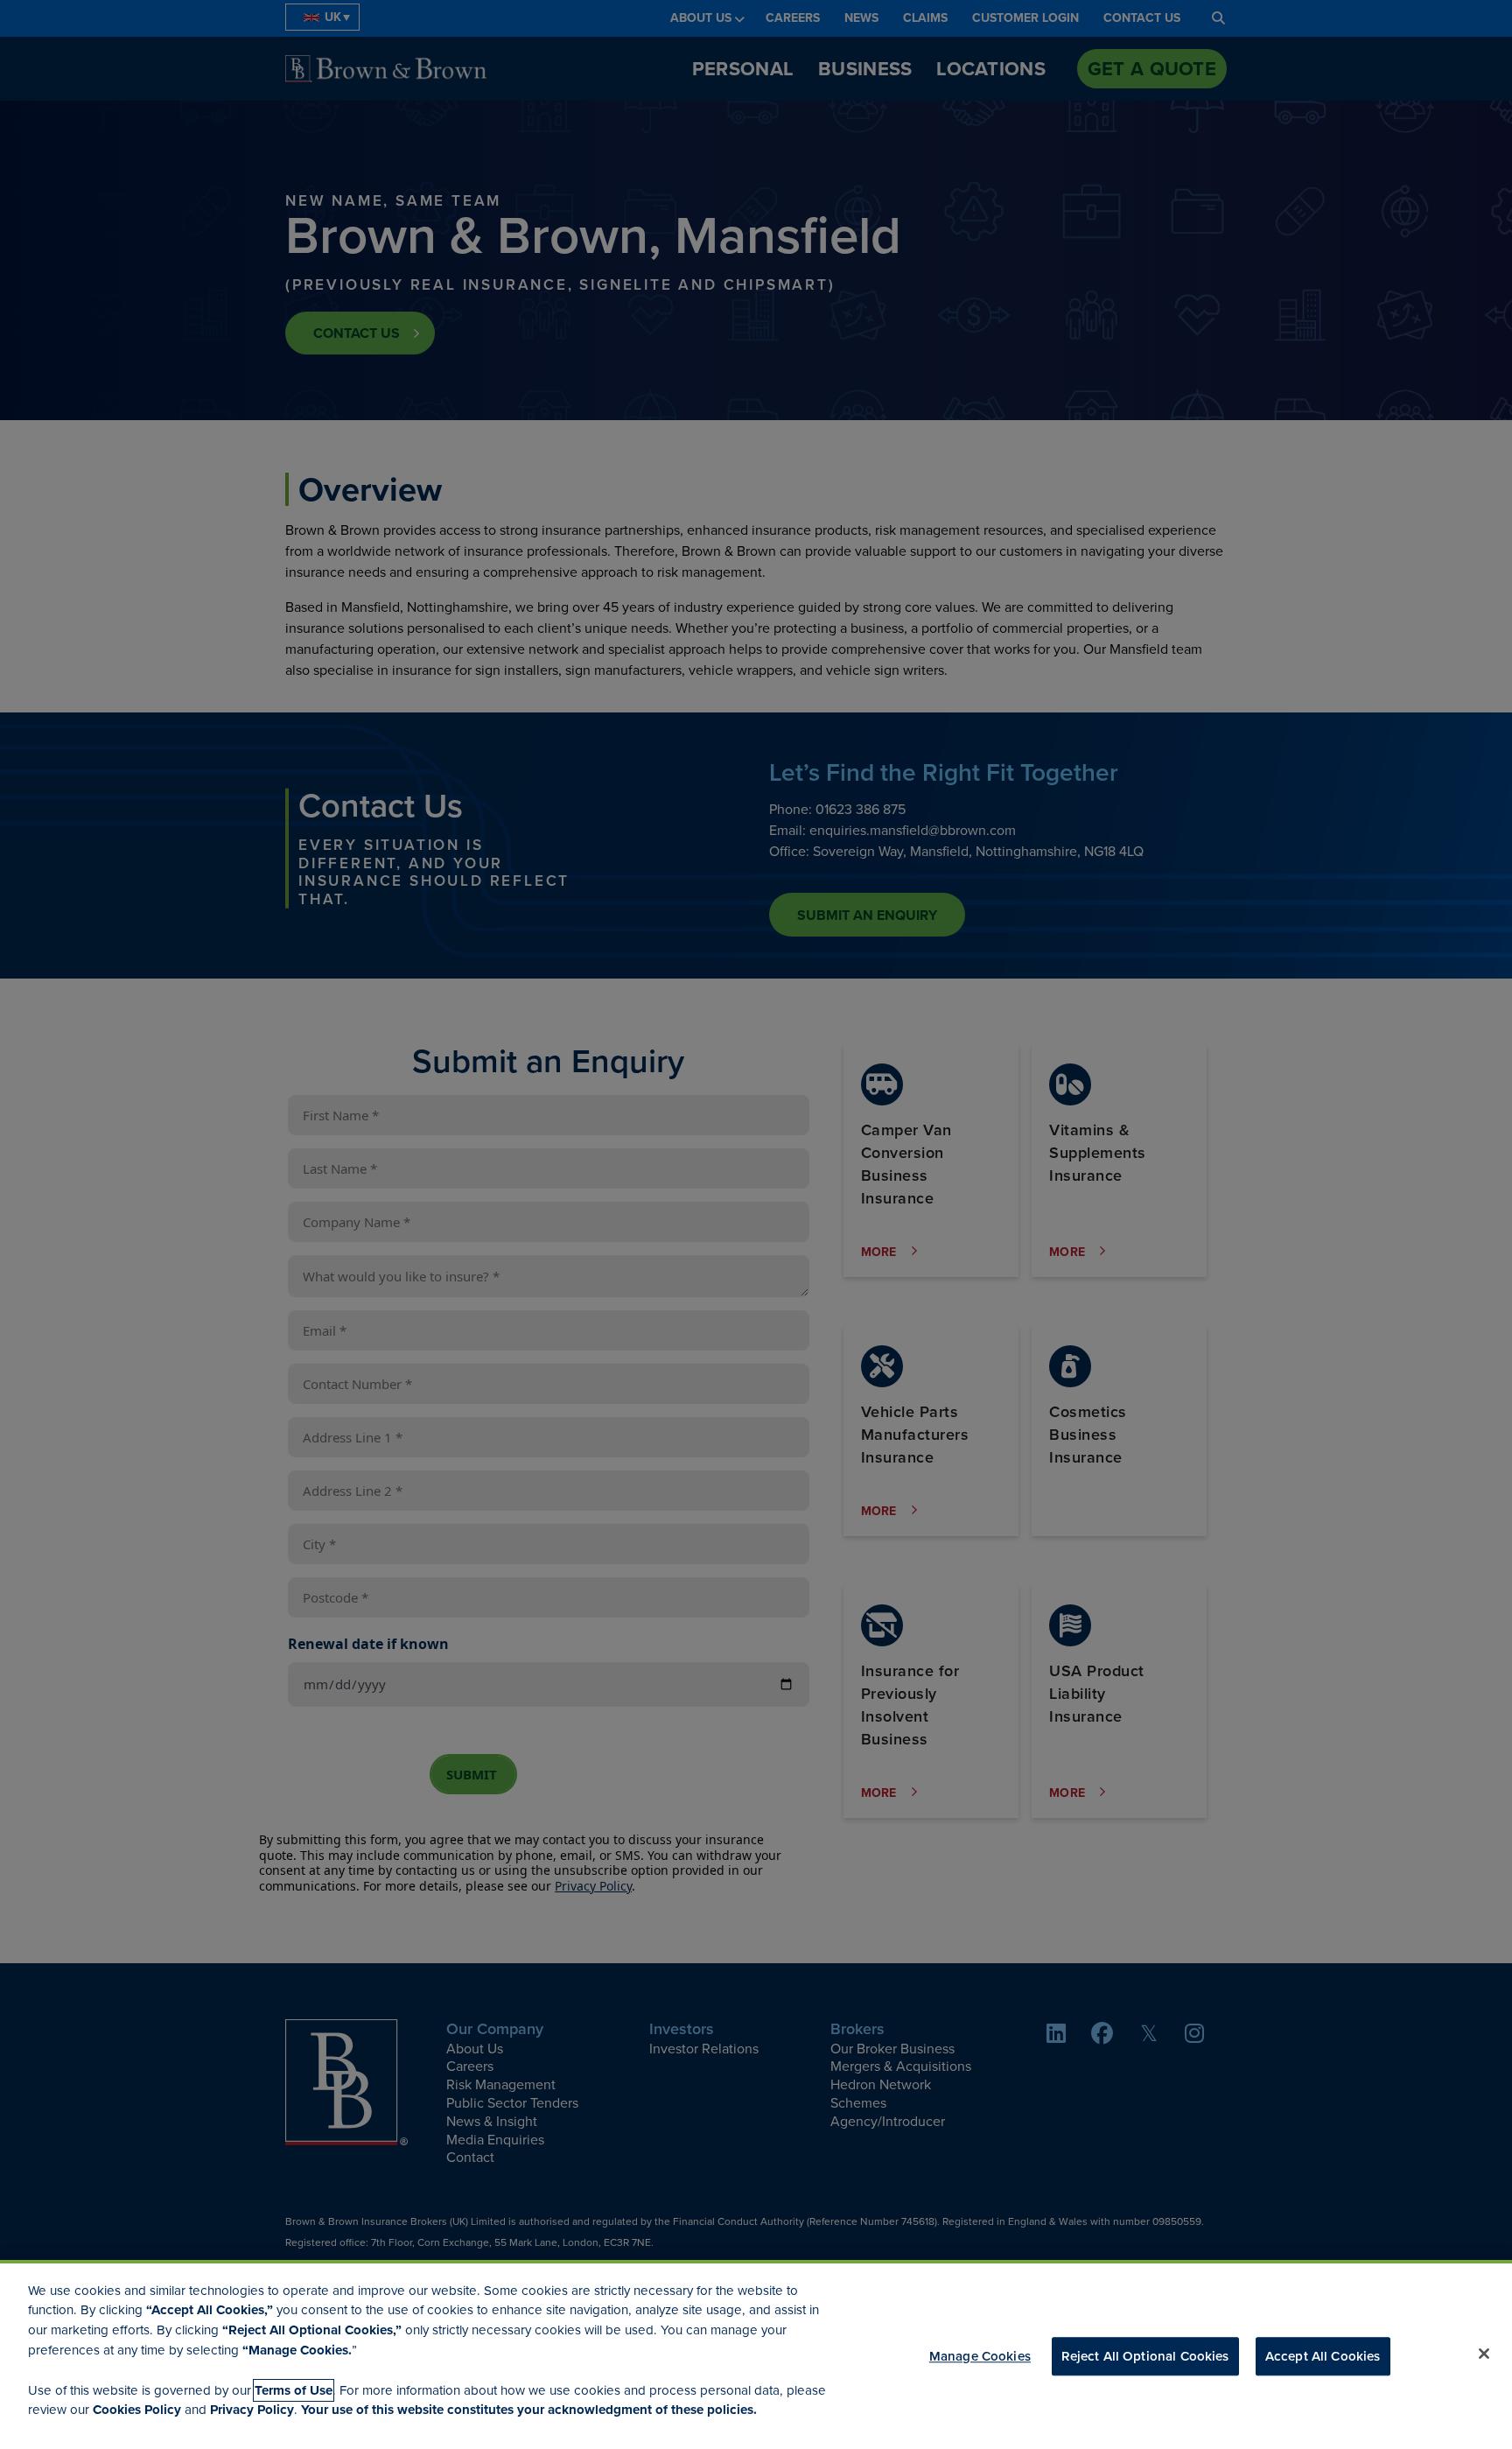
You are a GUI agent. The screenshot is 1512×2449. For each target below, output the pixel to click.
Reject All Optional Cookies (1145, 2355)
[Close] (1484, 2354)
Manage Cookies (980, 2355)
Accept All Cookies (1323, 2355)
